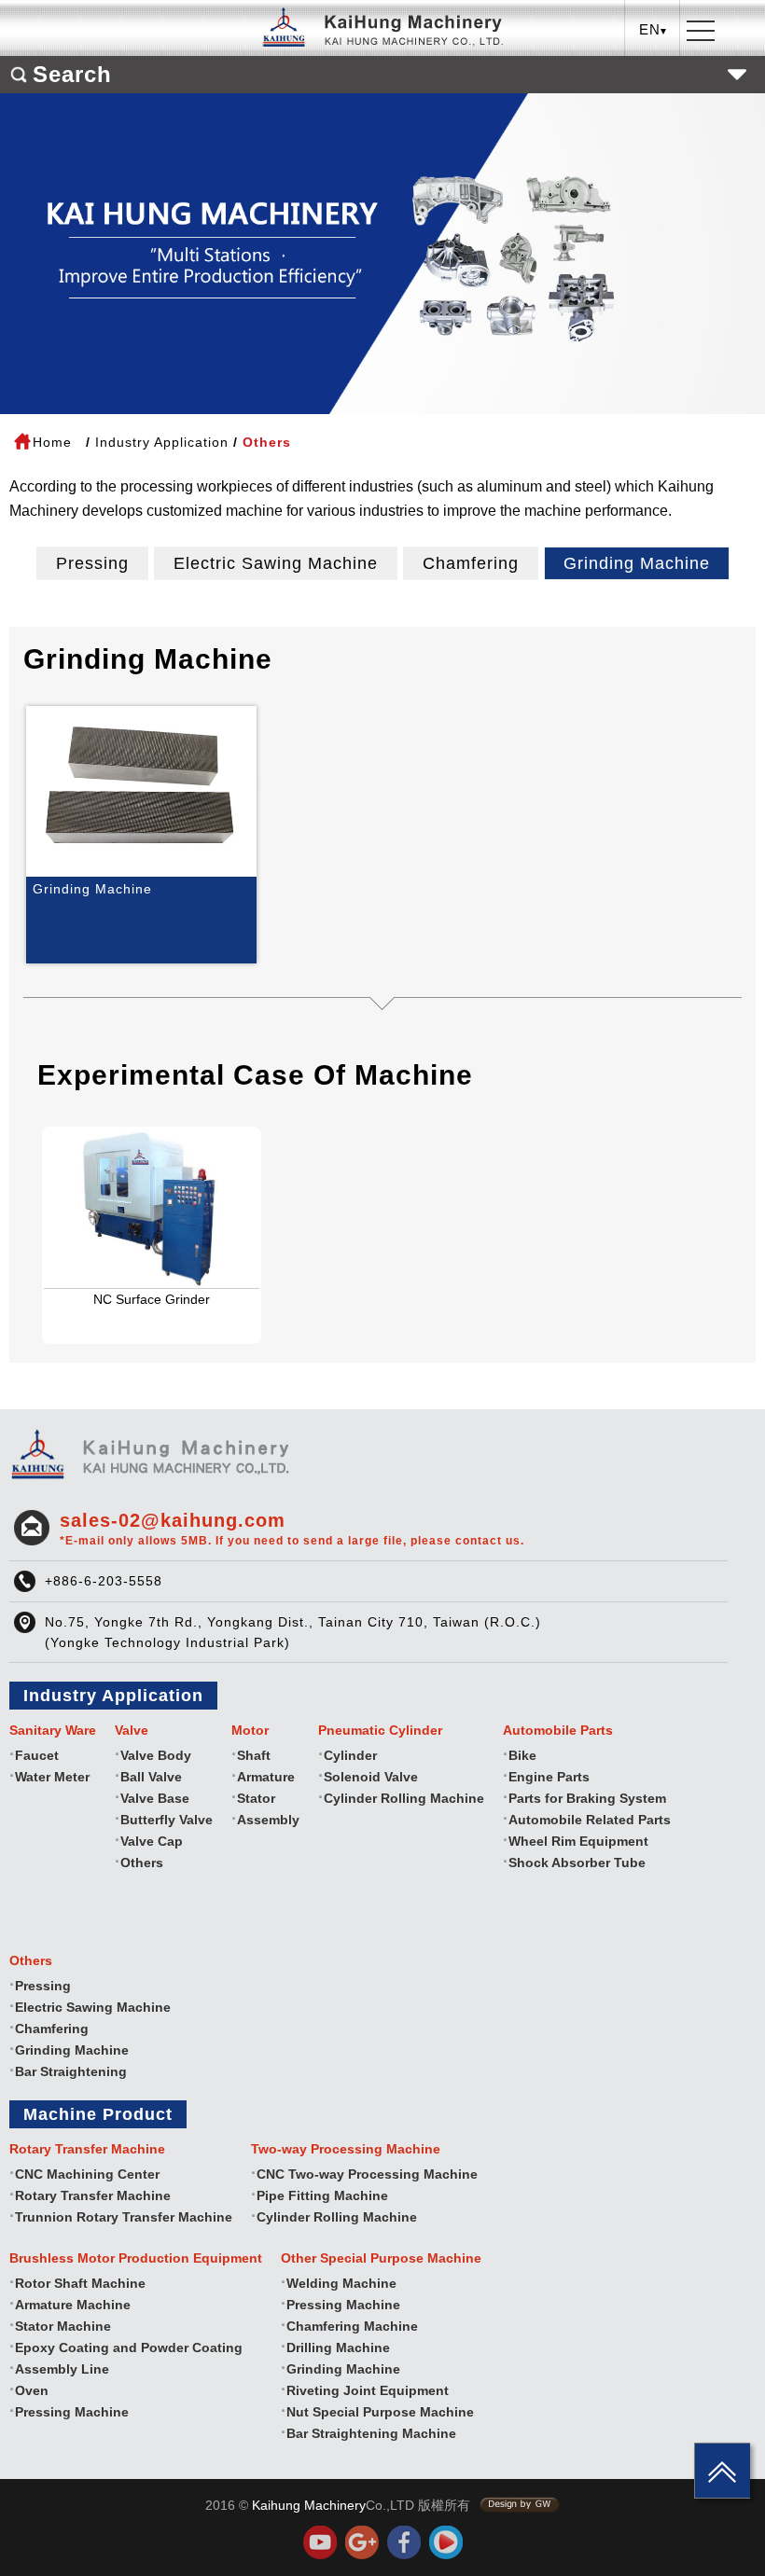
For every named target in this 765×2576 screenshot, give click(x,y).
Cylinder (350, 1755)
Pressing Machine (72, 2412)
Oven (32, 2390)
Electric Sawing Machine (276, 563)
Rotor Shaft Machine (80, 2283)
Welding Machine (341, 2283)
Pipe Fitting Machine (322, 2195)
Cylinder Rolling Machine (404, 1798)
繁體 (653, 69)
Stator (256, 1798)
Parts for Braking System (587, 1798)
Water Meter (52, 1777)
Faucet (37, 1755)
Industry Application (162, 442)
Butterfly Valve (167, 1820)
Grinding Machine (637, 563)
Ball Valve (151, 1777)
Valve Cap (152, 1841)
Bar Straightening (71, 2071)
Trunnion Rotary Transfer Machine (124, 2217)
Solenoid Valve (371, 1777)
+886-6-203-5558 (104, 1581)
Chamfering (471, 563)
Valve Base (155, 1798)
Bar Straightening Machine (371, 2433)
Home (52, 442)
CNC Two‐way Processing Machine (367, 2174)
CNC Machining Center (87, 2174)
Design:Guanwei (520, 2505)
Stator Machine (63, 2326)
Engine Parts (549, 1777)
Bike (522, 1755)
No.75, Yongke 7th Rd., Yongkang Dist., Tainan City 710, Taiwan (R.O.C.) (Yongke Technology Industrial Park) (293, 1632)
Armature (266, 1777)
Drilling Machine (338, 2347)
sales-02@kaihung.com (292, 1529)
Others (142, 1863)
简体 (653, 127)
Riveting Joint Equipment (368, 2390)
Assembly (268, 1820)
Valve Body (156, 1755)
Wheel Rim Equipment (578, 1841)
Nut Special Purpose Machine (380, 2412)
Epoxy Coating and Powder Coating (129, 2347)
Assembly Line (62, 2369)
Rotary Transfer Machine (93, 2195)
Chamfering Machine (352, 2326)
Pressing (92, 563)
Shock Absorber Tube (577, 1863)
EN (654, 98)
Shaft (254, 1755)
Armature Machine (73, 2305)
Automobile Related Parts (590, 1820)
